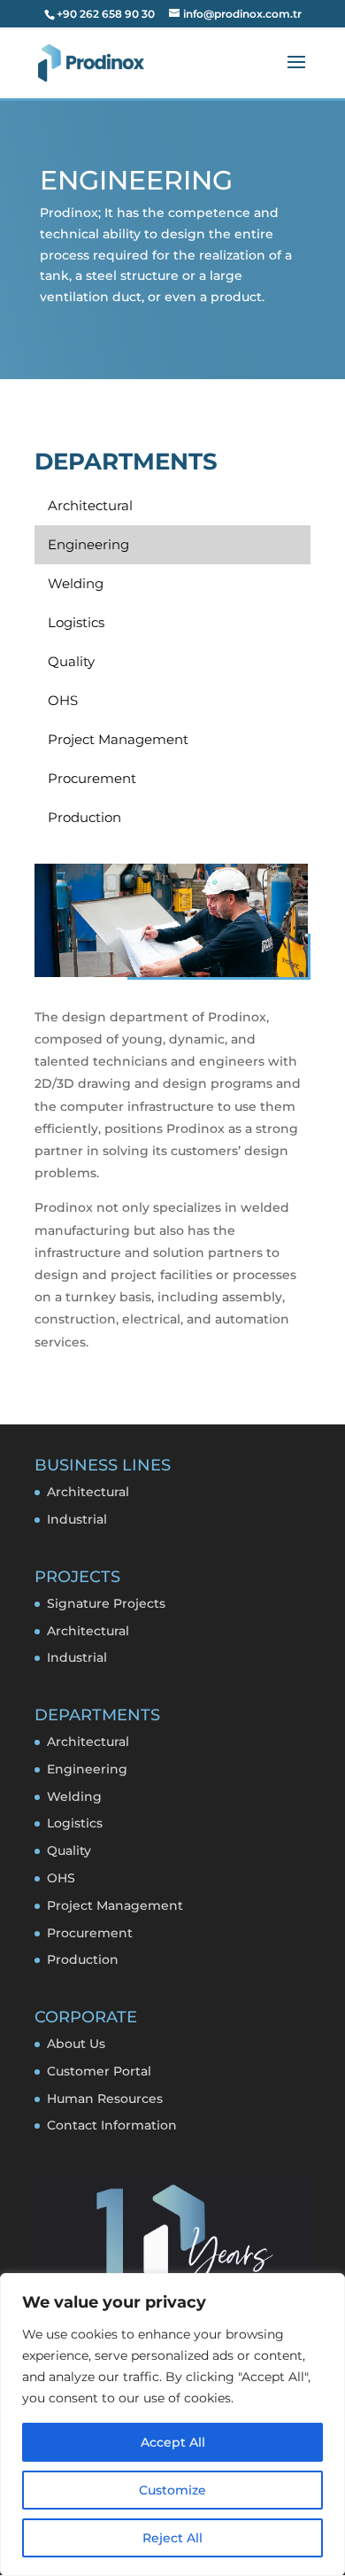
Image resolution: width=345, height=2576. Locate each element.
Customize (172, 2490)
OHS (61, 1878)
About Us (76, 2044)
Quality (69, 1851)
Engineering (87, 1769)
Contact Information (112, 2125)
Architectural (88, 1492)
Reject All (172, 2538)
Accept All (173, 2442)
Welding (74, 1796)
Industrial (77, 1519)
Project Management (115, 1905)
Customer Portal (99, 2071)
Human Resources (105, 2099)
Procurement (90, 1933)
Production (83, 1959)
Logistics (75, 1823)
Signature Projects (106, 1603)
